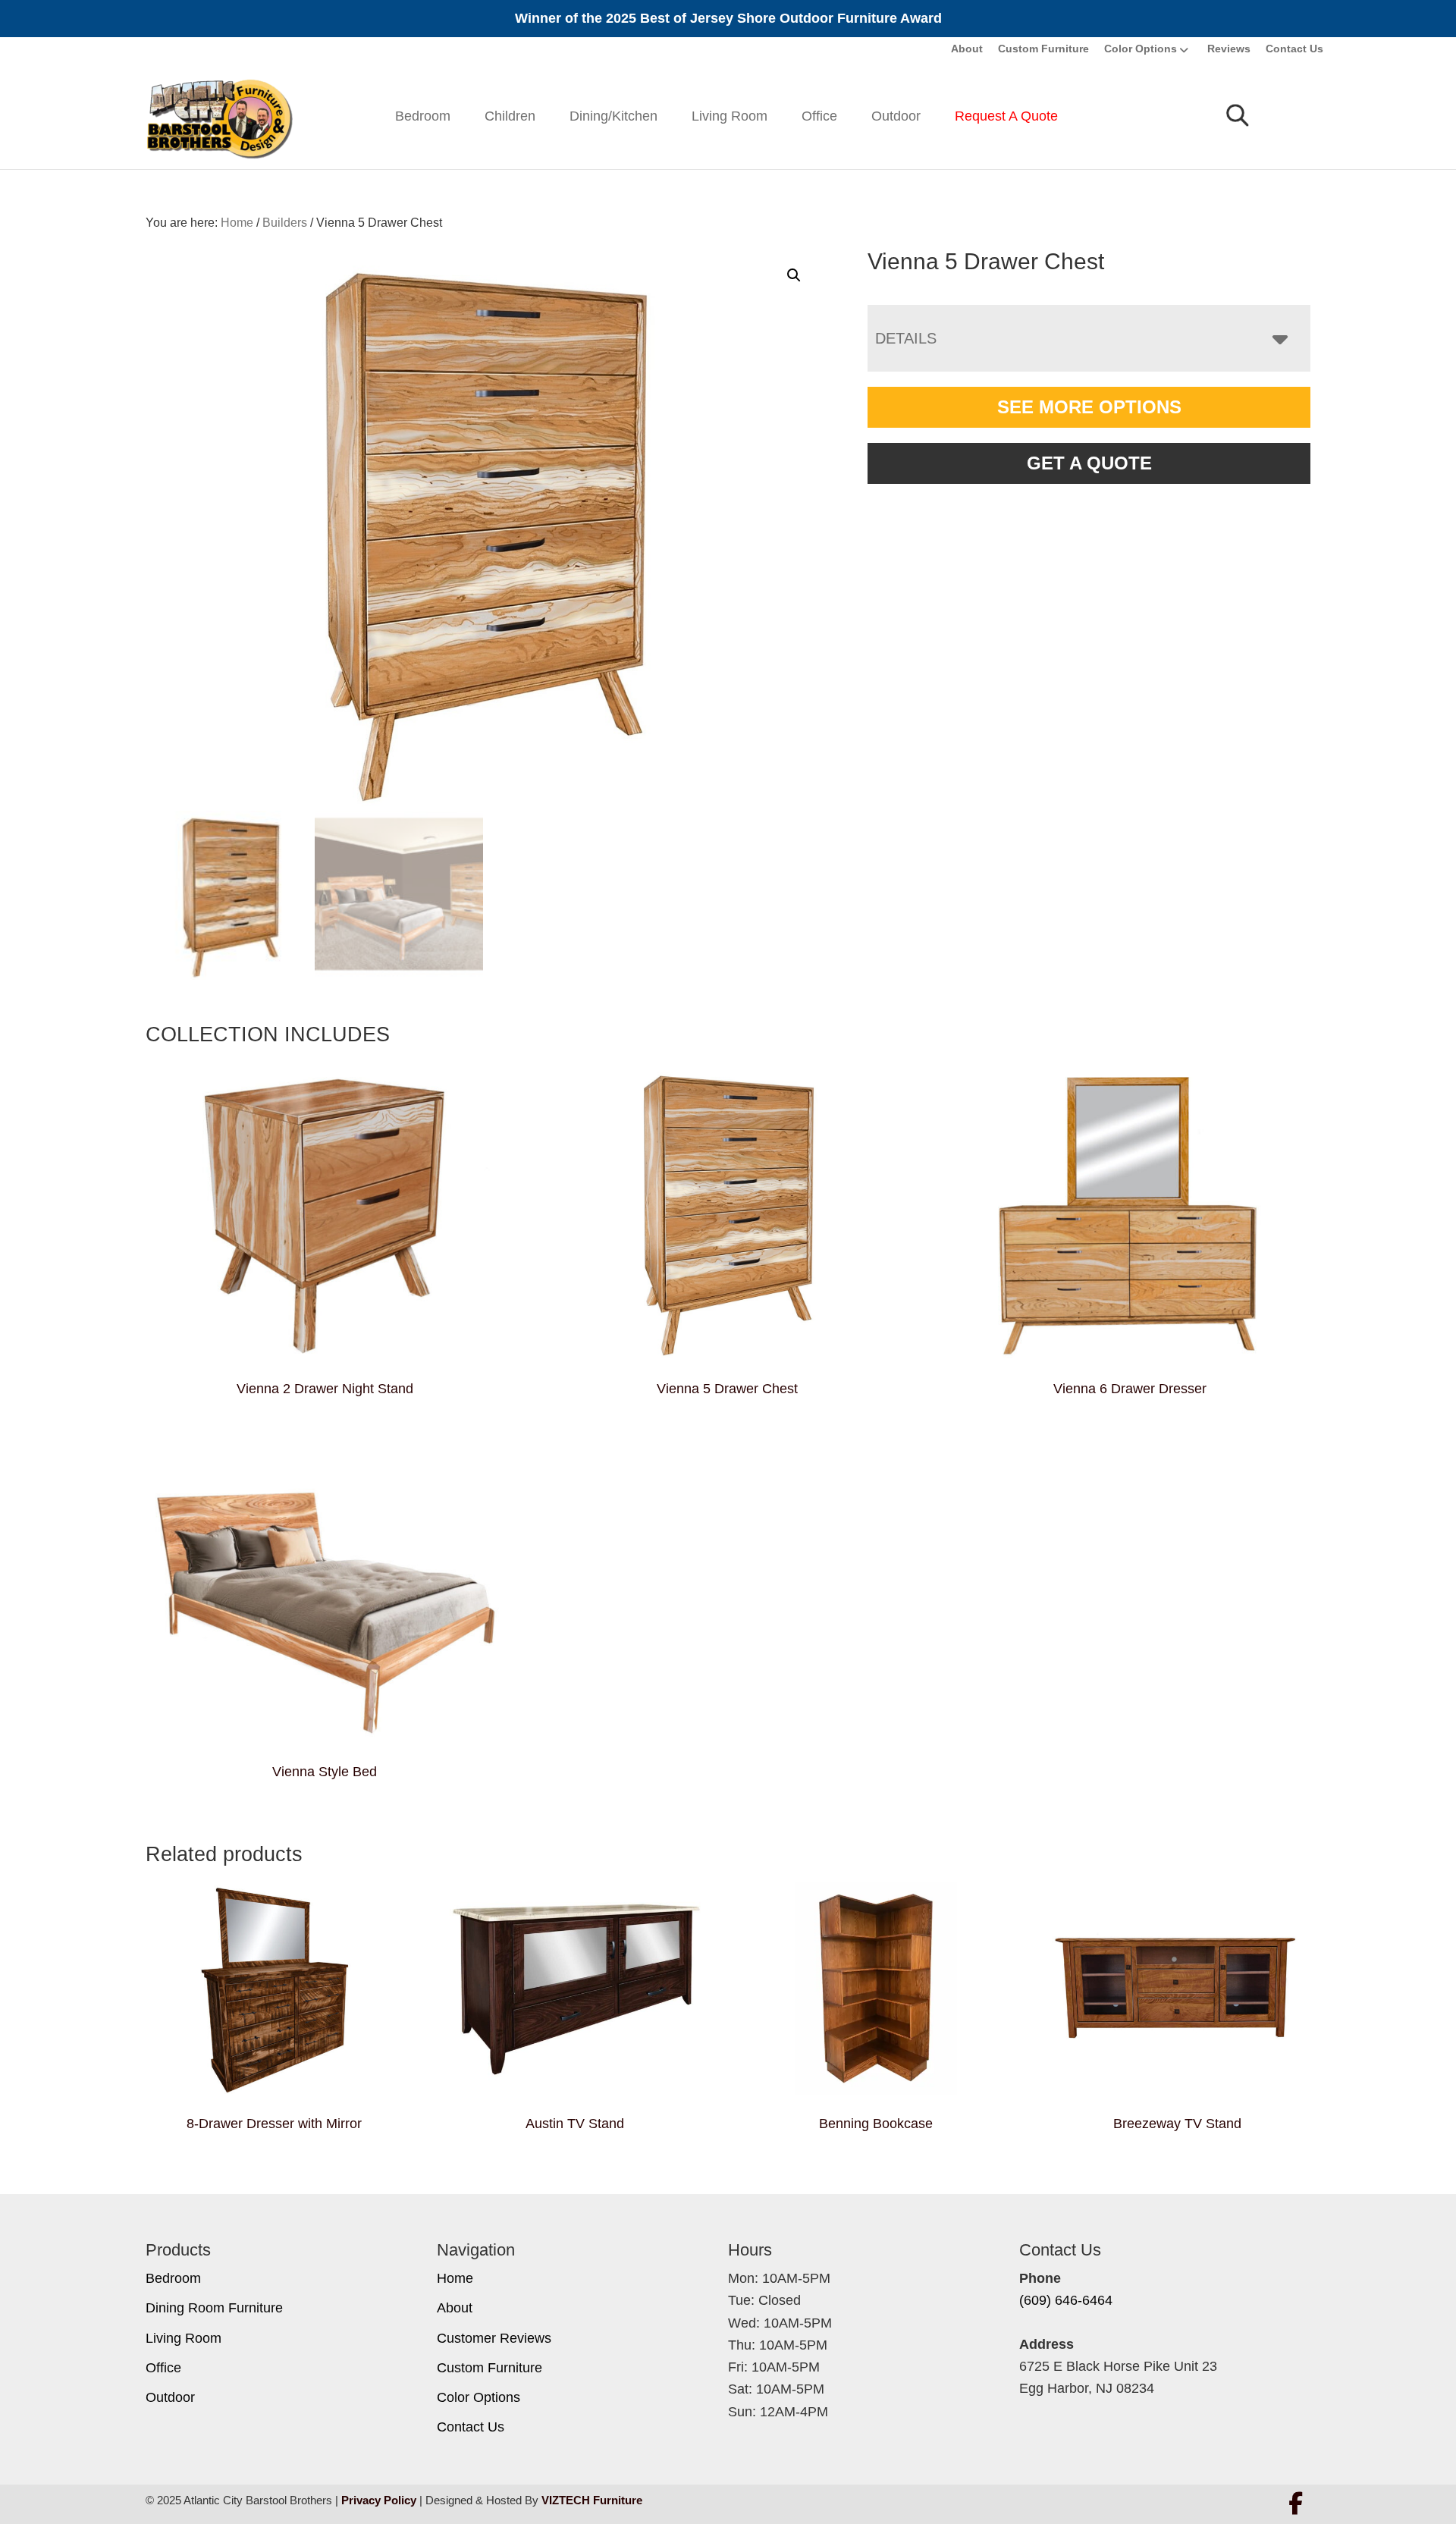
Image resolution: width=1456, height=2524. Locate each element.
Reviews (1229, 49)
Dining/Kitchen (613, 116)
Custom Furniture (1043, 49)
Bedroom (423, 116)
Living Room (730, 116)
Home (455, 2278)
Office (819, 116)
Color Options (1141, 49)
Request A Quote (1006, 116)
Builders (285, 223)
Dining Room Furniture (214, 2308)
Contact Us (1294, 49)
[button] (794, 275)
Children (510, 116)
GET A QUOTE (1089, 463)
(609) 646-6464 (1066, 2300)
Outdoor (896, 116)
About (967, 49)
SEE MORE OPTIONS (1089, 407)
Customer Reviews (494, 2338)
